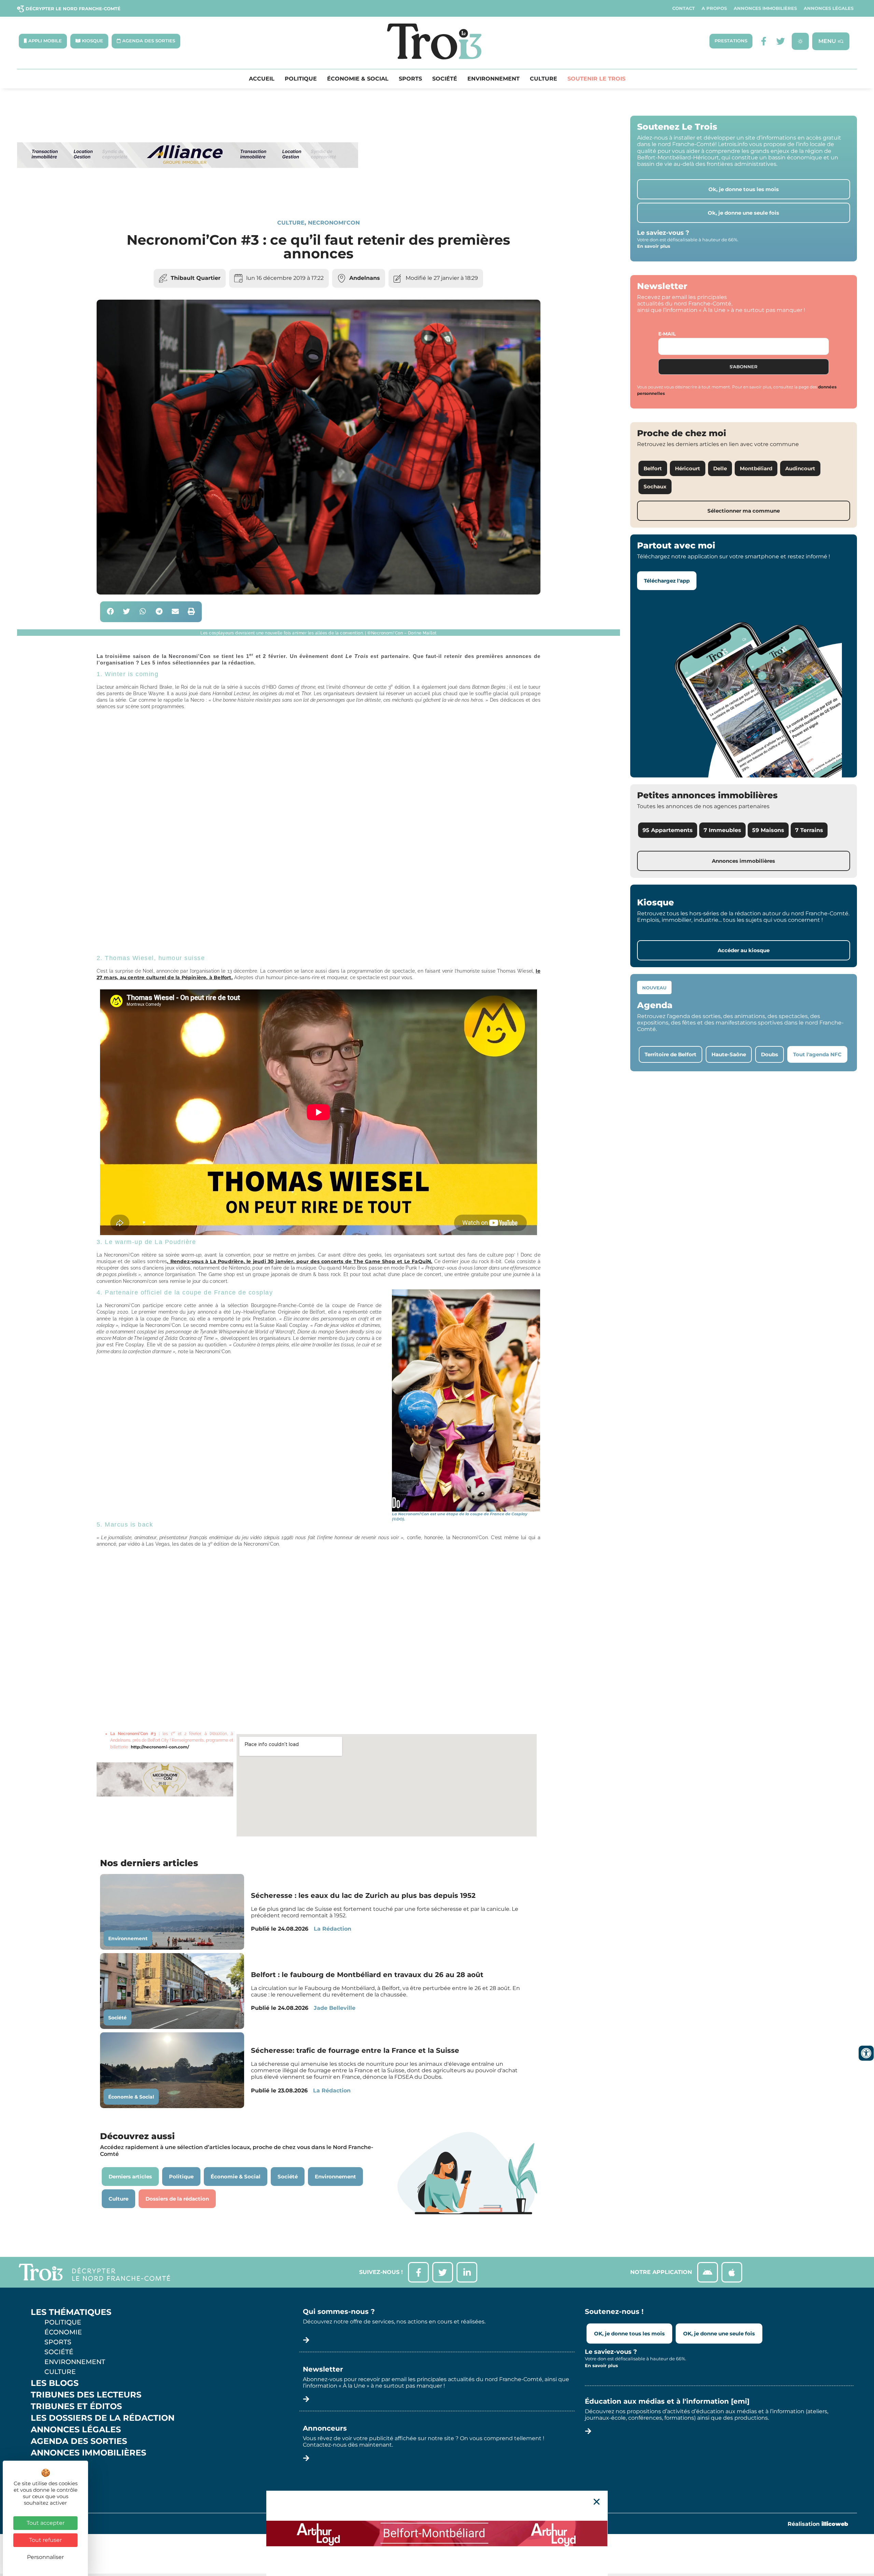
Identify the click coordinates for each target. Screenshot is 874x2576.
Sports (410, 79)
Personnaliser (45, 2557)
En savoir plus (654, 246)
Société (445, 79)
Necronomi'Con (334, 223)
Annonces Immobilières (765, 8)
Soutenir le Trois (596, 79)
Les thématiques (71, 2312)
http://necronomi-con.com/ (160, 1747)
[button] (110, 612)
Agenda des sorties (79, 2441)
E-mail (667, 334)
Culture (544, 79)
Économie (63, 2332)
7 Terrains (809, 830)
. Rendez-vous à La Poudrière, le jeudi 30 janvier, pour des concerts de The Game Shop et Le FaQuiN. (300, 1261)
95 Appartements (668, 830)
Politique (301, 79)
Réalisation (818, 2524)
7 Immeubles (722, 830)
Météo (46, 2476)
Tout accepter (46, 2523)
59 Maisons (768, 830)
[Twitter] (781, 41)
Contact (683, 8)
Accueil (262, 79)
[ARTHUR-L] (437, 2533)
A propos (714, 8)
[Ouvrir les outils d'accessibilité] (866, 2053)
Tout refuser (45, 2540)
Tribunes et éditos (76, 2406)
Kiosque (51, 2464)
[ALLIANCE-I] (188, 196)
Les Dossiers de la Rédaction (103, 2418)
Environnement (494, 79)
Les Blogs (55, 2383)
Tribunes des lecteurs (86, 2395)
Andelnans (365, 278)
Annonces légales (829, 8)
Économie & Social (358, 79)
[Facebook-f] (764, 41)
